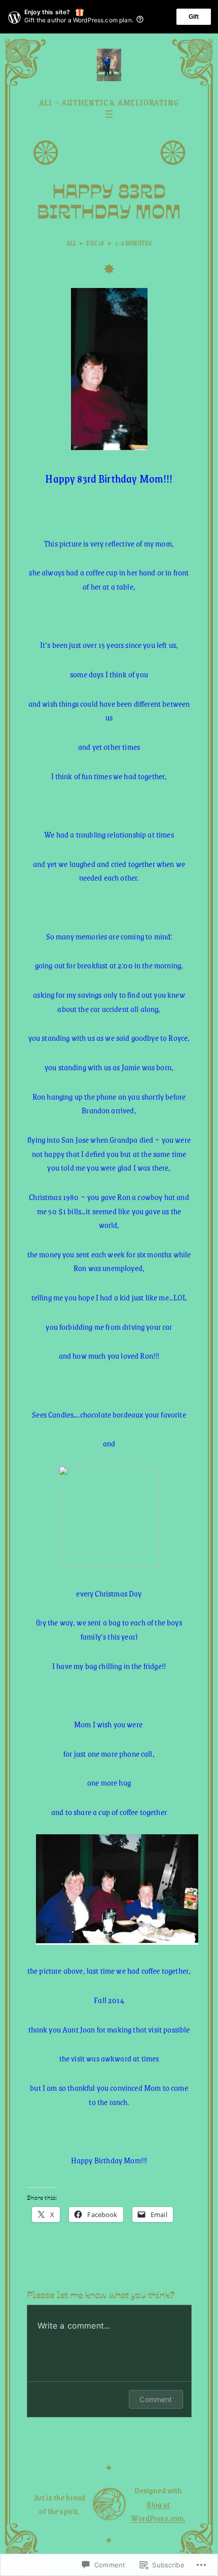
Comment (156, 2399)
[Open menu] (109, 114)
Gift (194, 17)
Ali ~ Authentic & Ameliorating (109, 102)
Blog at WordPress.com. (158, 2511)
